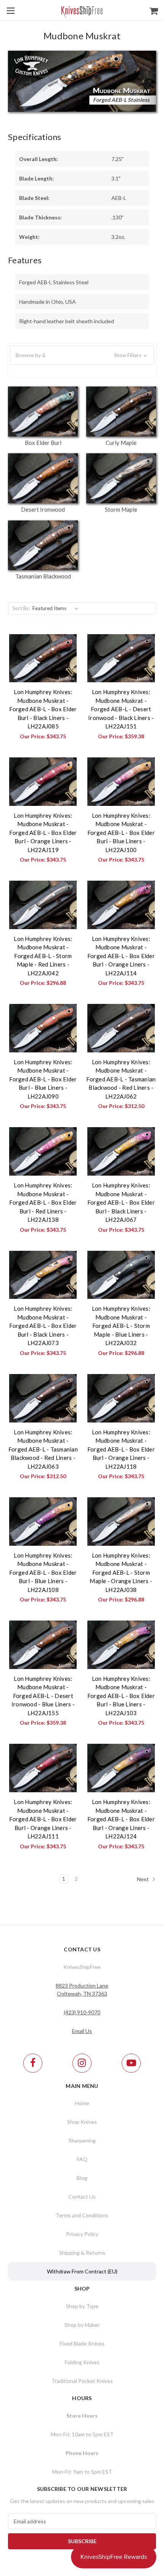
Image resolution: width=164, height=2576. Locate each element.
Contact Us (82, 2197)
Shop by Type (82, 2306)
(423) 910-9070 (82, 2012)
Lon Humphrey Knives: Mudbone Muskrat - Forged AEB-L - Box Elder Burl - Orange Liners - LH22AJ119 (43, 833)
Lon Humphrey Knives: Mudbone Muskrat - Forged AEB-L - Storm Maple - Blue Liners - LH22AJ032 (121, 1326)
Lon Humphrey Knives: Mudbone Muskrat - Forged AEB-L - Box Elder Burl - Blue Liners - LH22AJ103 (121, 1696)
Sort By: (21, 608)
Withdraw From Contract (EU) (82, 2271)
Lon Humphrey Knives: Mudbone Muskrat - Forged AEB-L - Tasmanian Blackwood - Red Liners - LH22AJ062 (121, 1079)
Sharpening (82, 2140)
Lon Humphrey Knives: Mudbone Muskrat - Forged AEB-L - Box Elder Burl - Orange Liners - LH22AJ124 (121, 1819)
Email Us (82, 2031)
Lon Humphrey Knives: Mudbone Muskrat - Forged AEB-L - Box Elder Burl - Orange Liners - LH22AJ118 (121, 1449)
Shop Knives (82, 2122)
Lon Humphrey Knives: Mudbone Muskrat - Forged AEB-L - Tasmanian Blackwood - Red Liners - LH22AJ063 (43, 1449)
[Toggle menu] (10, 10)
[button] (82, 355)
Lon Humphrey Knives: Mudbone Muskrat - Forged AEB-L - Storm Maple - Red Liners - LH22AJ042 (43, 956)
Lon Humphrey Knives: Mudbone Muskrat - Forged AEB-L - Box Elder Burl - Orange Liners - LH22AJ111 (43, 1819)
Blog (82, 2178)
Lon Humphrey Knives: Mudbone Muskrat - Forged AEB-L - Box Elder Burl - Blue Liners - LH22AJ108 (43, 1572)
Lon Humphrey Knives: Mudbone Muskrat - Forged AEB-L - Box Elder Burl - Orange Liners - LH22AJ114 (121, 956)
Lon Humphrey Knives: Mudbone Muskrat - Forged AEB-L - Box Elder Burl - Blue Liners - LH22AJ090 (43, 1079)
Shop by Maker (82, 2325)
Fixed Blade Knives (82, 2343)
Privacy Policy (82, 2234)
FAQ (82, 2159)
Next (143, 1879)
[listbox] (57, 608)
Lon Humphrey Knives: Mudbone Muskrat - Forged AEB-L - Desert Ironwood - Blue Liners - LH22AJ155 (43, 1696)
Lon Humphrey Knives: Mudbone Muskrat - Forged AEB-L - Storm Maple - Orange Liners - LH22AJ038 (121, 1572)
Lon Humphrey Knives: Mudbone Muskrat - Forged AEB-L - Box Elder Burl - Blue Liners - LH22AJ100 (121, 833)
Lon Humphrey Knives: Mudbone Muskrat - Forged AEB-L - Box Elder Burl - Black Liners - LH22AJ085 (43, 709)
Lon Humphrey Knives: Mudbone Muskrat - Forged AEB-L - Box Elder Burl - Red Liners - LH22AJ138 (43, 1202)
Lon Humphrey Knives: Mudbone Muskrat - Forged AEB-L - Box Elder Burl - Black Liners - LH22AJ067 (121, 1202)
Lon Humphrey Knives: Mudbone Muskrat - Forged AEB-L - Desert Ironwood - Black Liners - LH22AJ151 (121, 709)
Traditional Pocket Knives (82, 2381)
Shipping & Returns (82, 2253)
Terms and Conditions (82, 2215)
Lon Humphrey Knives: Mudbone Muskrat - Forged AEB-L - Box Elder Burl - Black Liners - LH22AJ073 (43, 1326)
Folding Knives (82, 2362)
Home (82, 2103)
